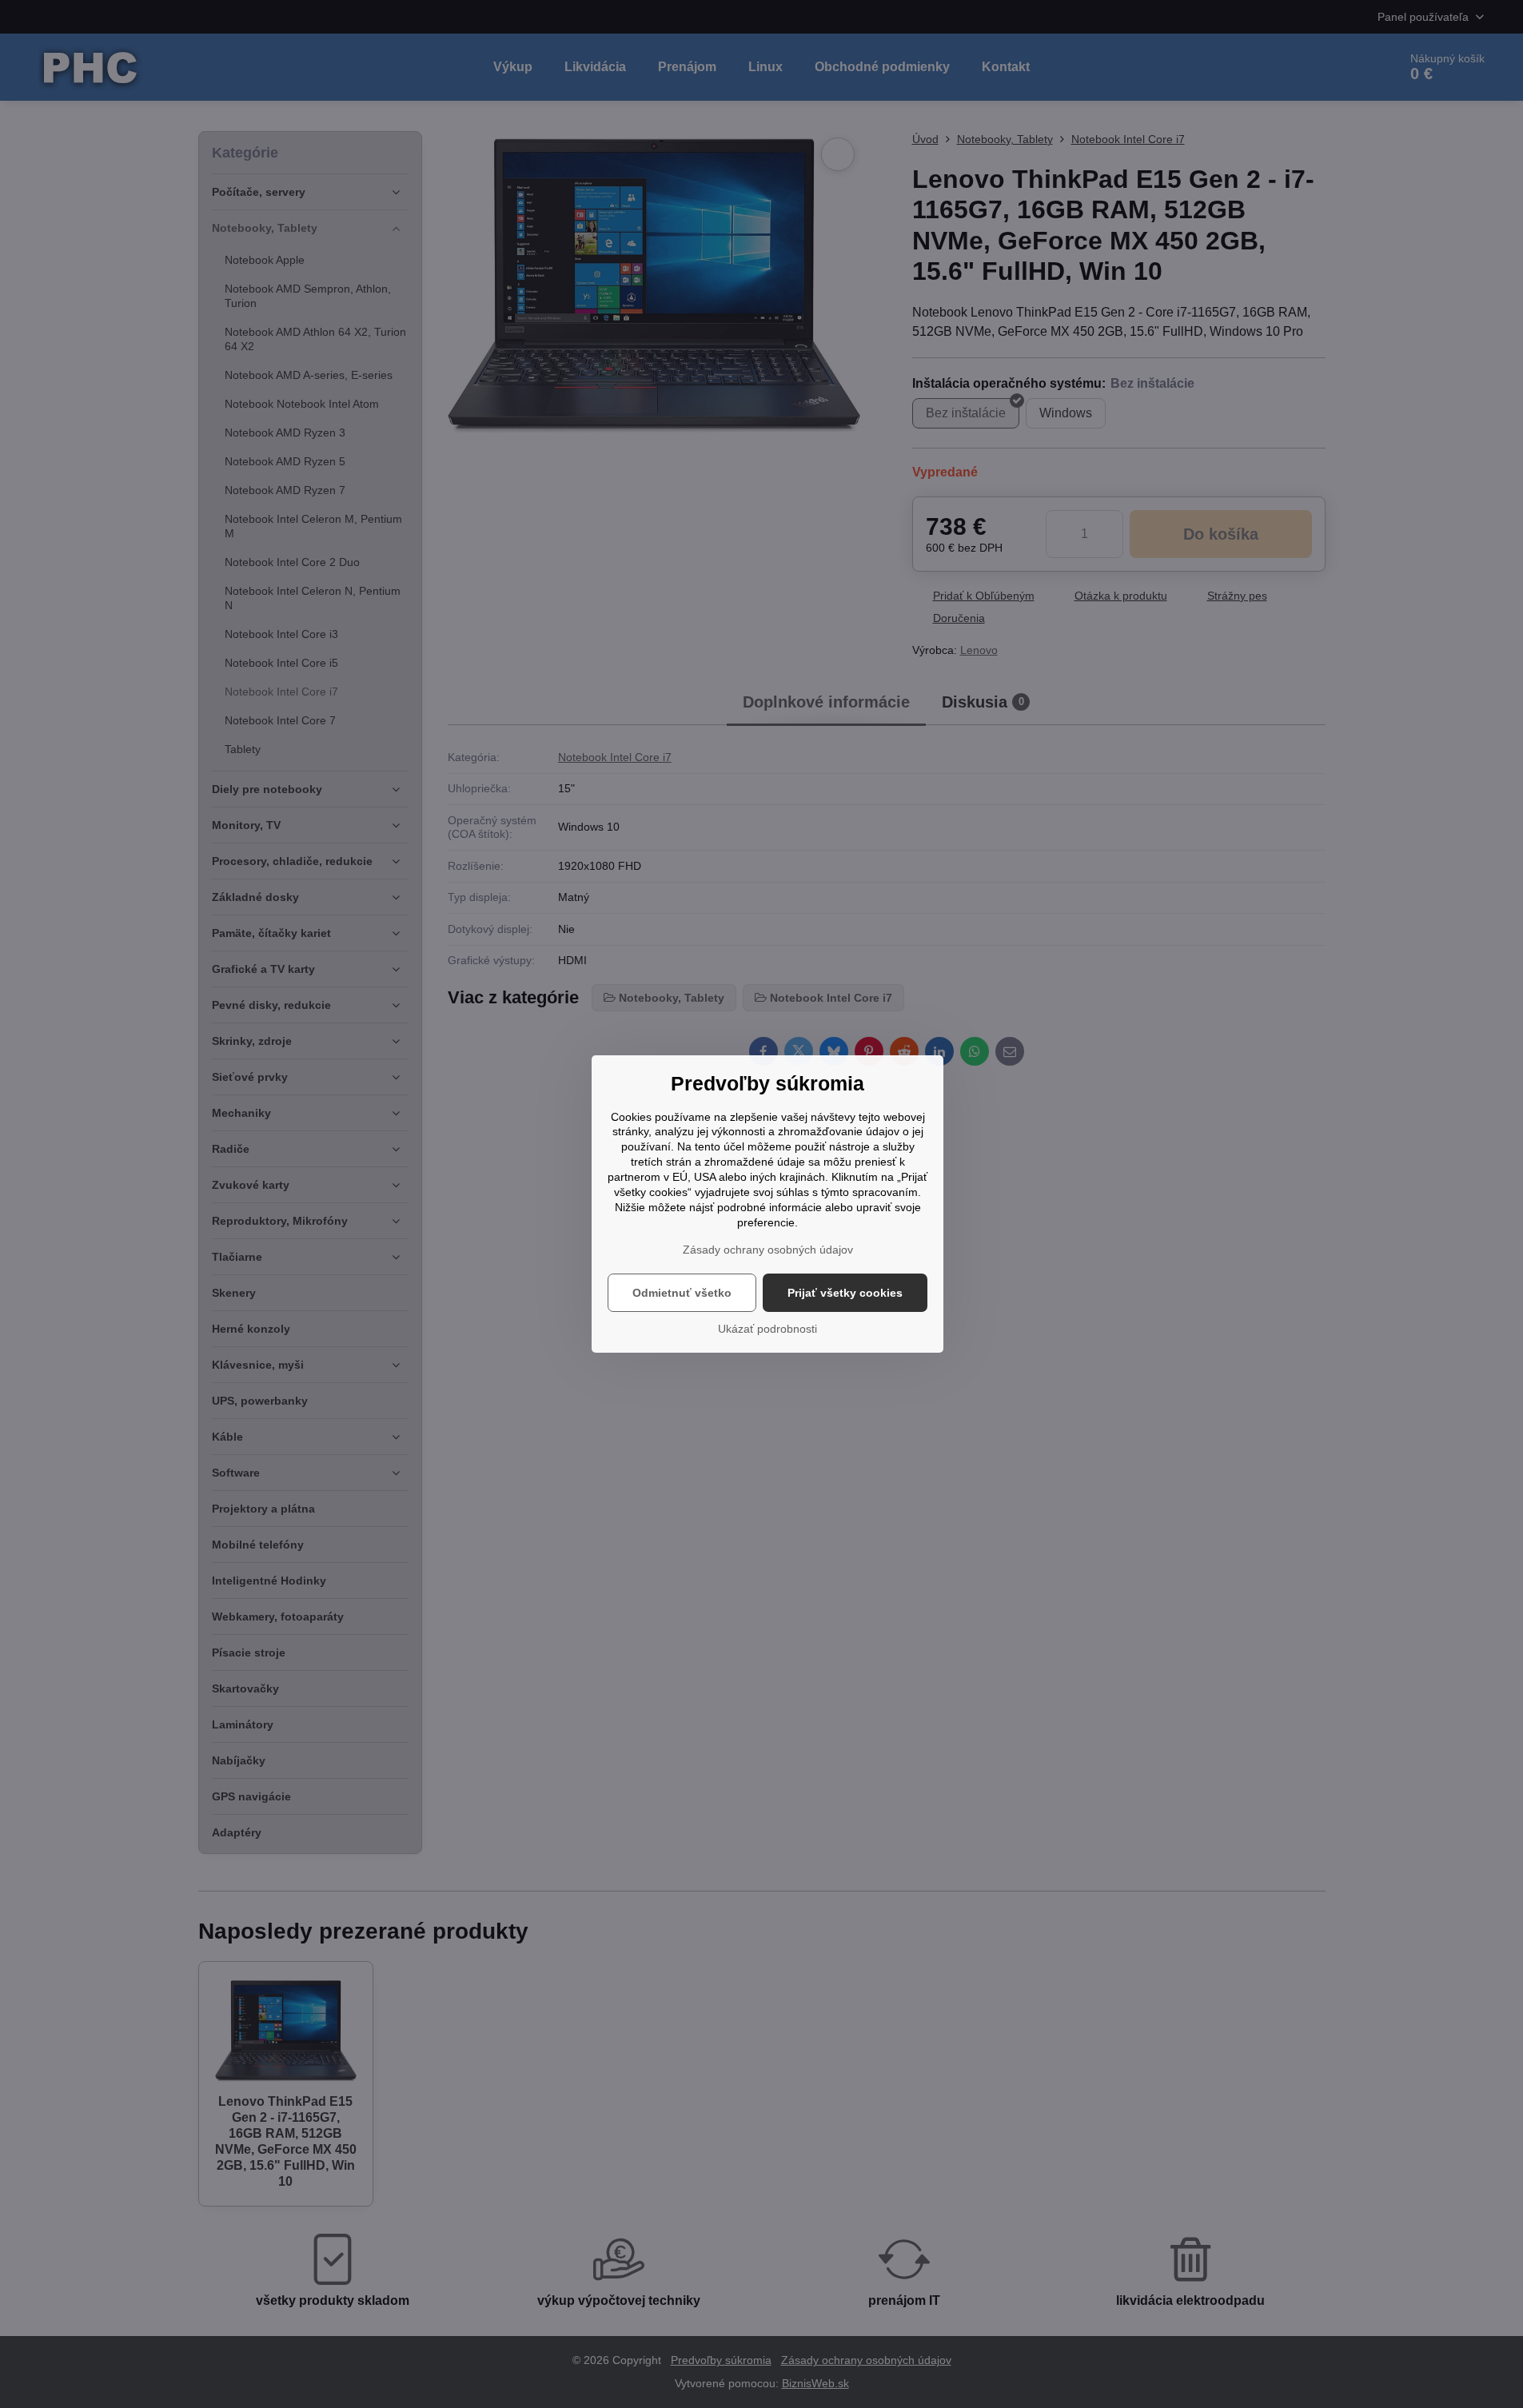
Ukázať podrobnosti (767, 1329)
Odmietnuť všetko (682, 1293)
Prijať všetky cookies (845, 1293)
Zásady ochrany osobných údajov (768, 1250)
